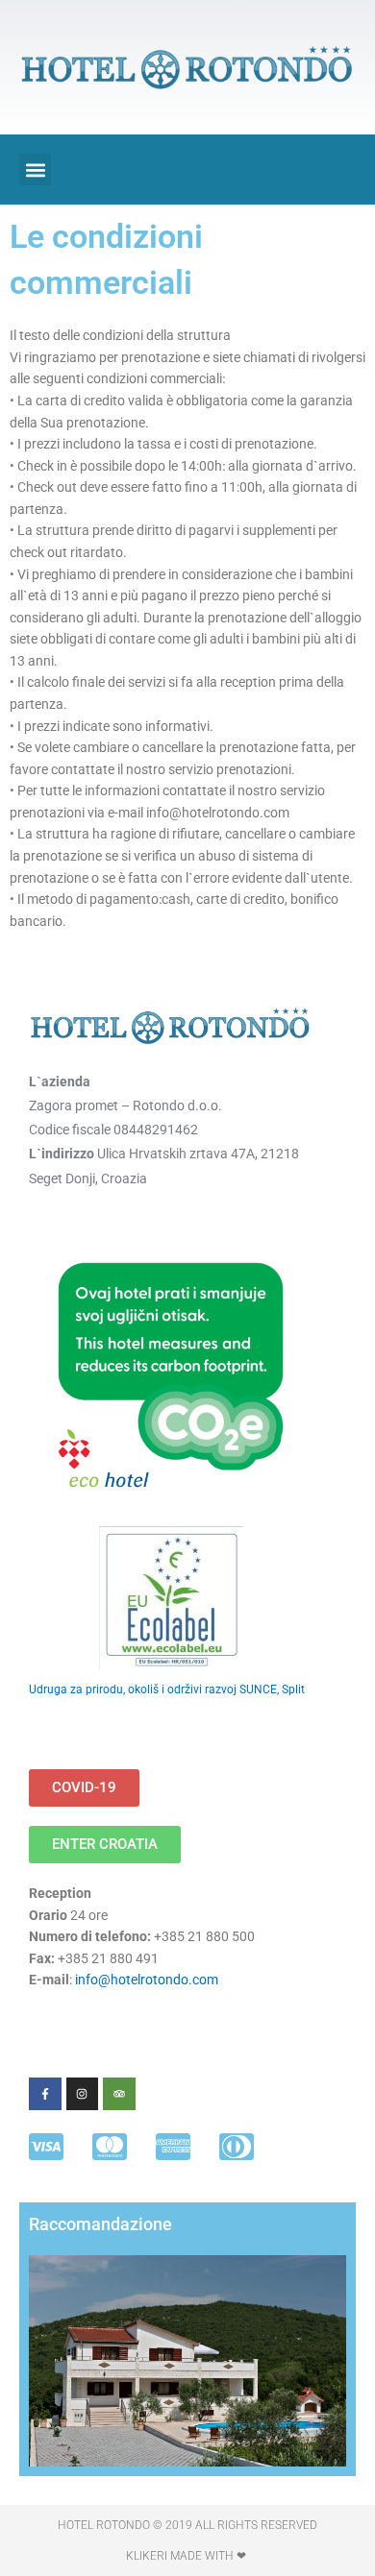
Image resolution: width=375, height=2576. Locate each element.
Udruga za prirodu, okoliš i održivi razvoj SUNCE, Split (167, 1689)
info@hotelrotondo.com (147, 1980)
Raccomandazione (100, 2224)
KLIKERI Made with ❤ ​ (187, 2556)
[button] (35, 170)
